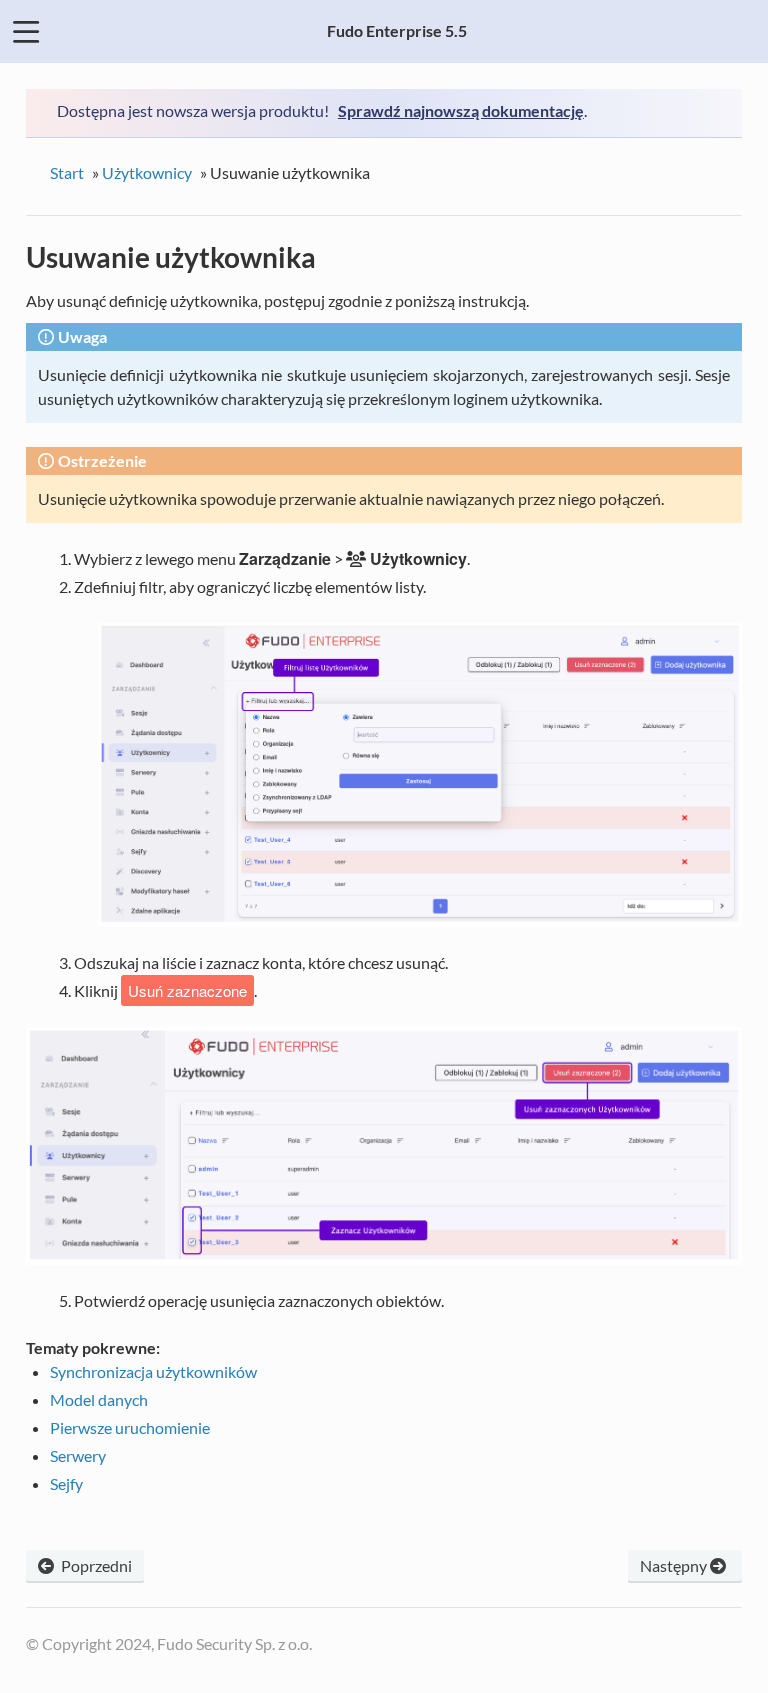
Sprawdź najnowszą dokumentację (461, 110)
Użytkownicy (147, 172)
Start (67, 172)
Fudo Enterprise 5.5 (397, 30)
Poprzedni (95, 1565)
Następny (675, 1565)
